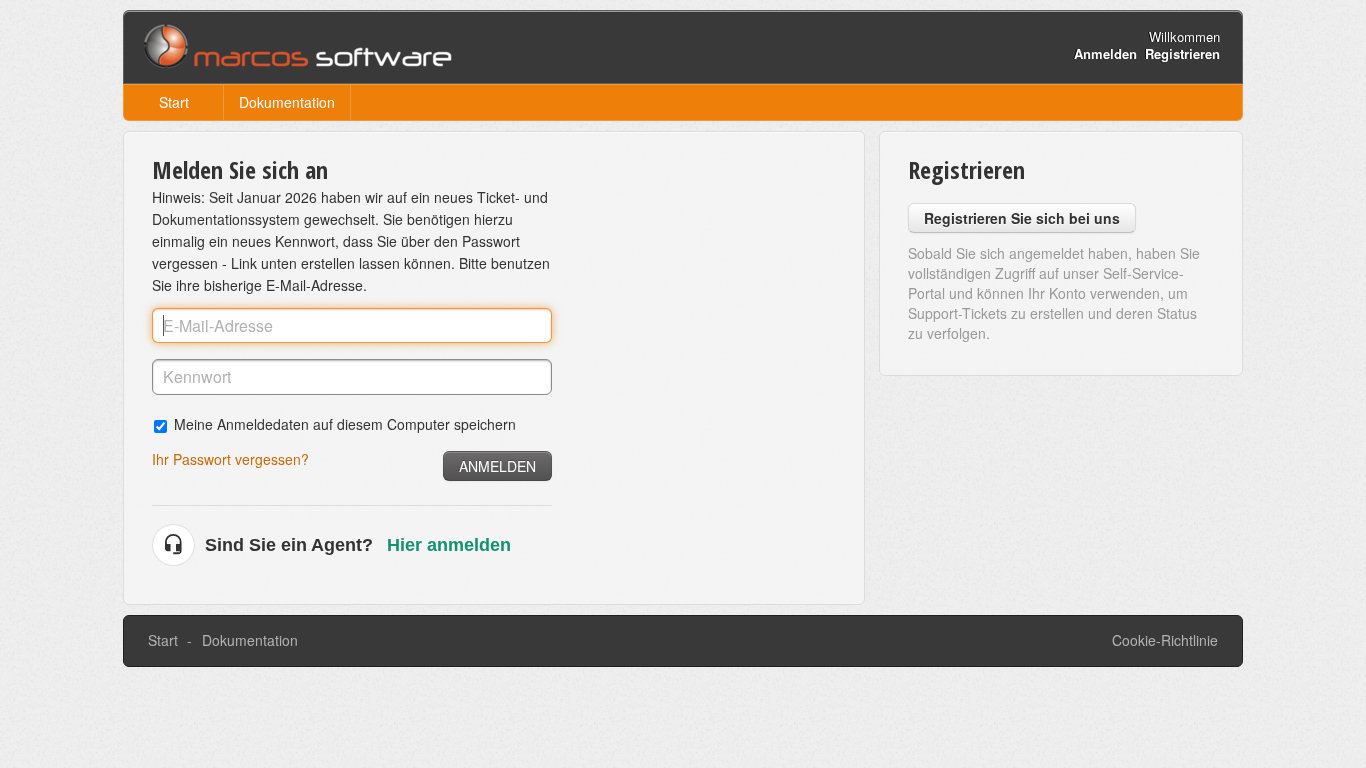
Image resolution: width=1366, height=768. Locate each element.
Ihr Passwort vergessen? (230, 459)
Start (174, 102)
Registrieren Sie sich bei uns (1022, 218)
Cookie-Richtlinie (1165, 640)
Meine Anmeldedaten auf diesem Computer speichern (345, 423)
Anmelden (497, 466)
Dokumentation (287, 102)
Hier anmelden (449, 545)
